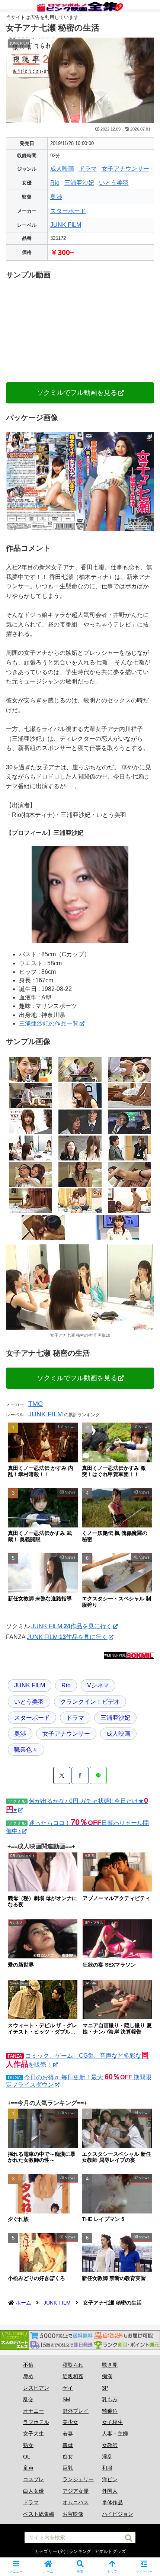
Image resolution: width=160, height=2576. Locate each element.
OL (27, 2457)
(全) (62, 2551)
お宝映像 (73, 2514)
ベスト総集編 (39, 2514)
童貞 (28, 2468)
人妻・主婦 (115, 2434)
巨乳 (68, 2468)
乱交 (28, 2399)
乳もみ (110, 2399)
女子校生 (112, 2422)
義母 (68, 2445)
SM (66, 2399)
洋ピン (110, 2479)
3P (105, 2388)
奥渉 (56, 197)
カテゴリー (46, 2551)
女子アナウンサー (125, 169)
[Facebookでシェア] (80, 1775)
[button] (129, 2538)
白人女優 (33, 2491)
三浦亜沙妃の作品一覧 (49, 1023)
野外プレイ (76, 2411)
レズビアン (36, 2388)
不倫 (28, 2365)
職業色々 (26, 1750)
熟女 (28, 2445)
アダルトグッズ (110, 2551)
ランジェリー (78, 2479)
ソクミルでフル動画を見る (77, 393)
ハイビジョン (118, 2514)
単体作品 (112, 2502)
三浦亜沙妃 (79, 183)
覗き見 (110, 2365)
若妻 (68, 2434)
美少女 (70, 2422)
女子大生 (33, 2434)
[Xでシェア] (62, 1775)
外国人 (110, 2491)
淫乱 (107, 2457)
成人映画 (62, 169)
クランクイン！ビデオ (90, 1702)
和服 (107, 2468)
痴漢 (107, 2376)
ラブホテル (36, 2422)
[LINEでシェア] (98, 1775)
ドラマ (88, 169)
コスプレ (33, 2479)
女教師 (110, 2445)
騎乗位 (110, 2411)
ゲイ (68, 2388)
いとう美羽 (114, 183)
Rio (55, 183)
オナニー (33, 2411)
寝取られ (73, 2365)
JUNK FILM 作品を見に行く (72, 1626)
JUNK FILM (66, 225)
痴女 (68, 2457)
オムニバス (76, 2502)
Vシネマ (98, 1685)
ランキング (80, 2551)
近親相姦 (73, 2376)
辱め (28, 2376)
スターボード (68, 211)
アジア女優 (76, 2491)
